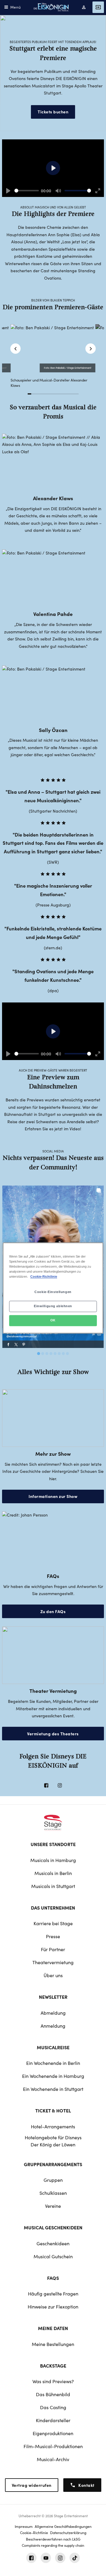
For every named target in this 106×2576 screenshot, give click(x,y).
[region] (53, 1288)
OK (53, 1320)
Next (91, 349)
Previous (15, 349)
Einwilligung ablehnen (53, 1306)
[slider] (27, 191)
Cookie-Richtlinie (44, 1277)
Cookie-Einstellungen (53, 1292)
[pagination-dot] (39, 1354)
